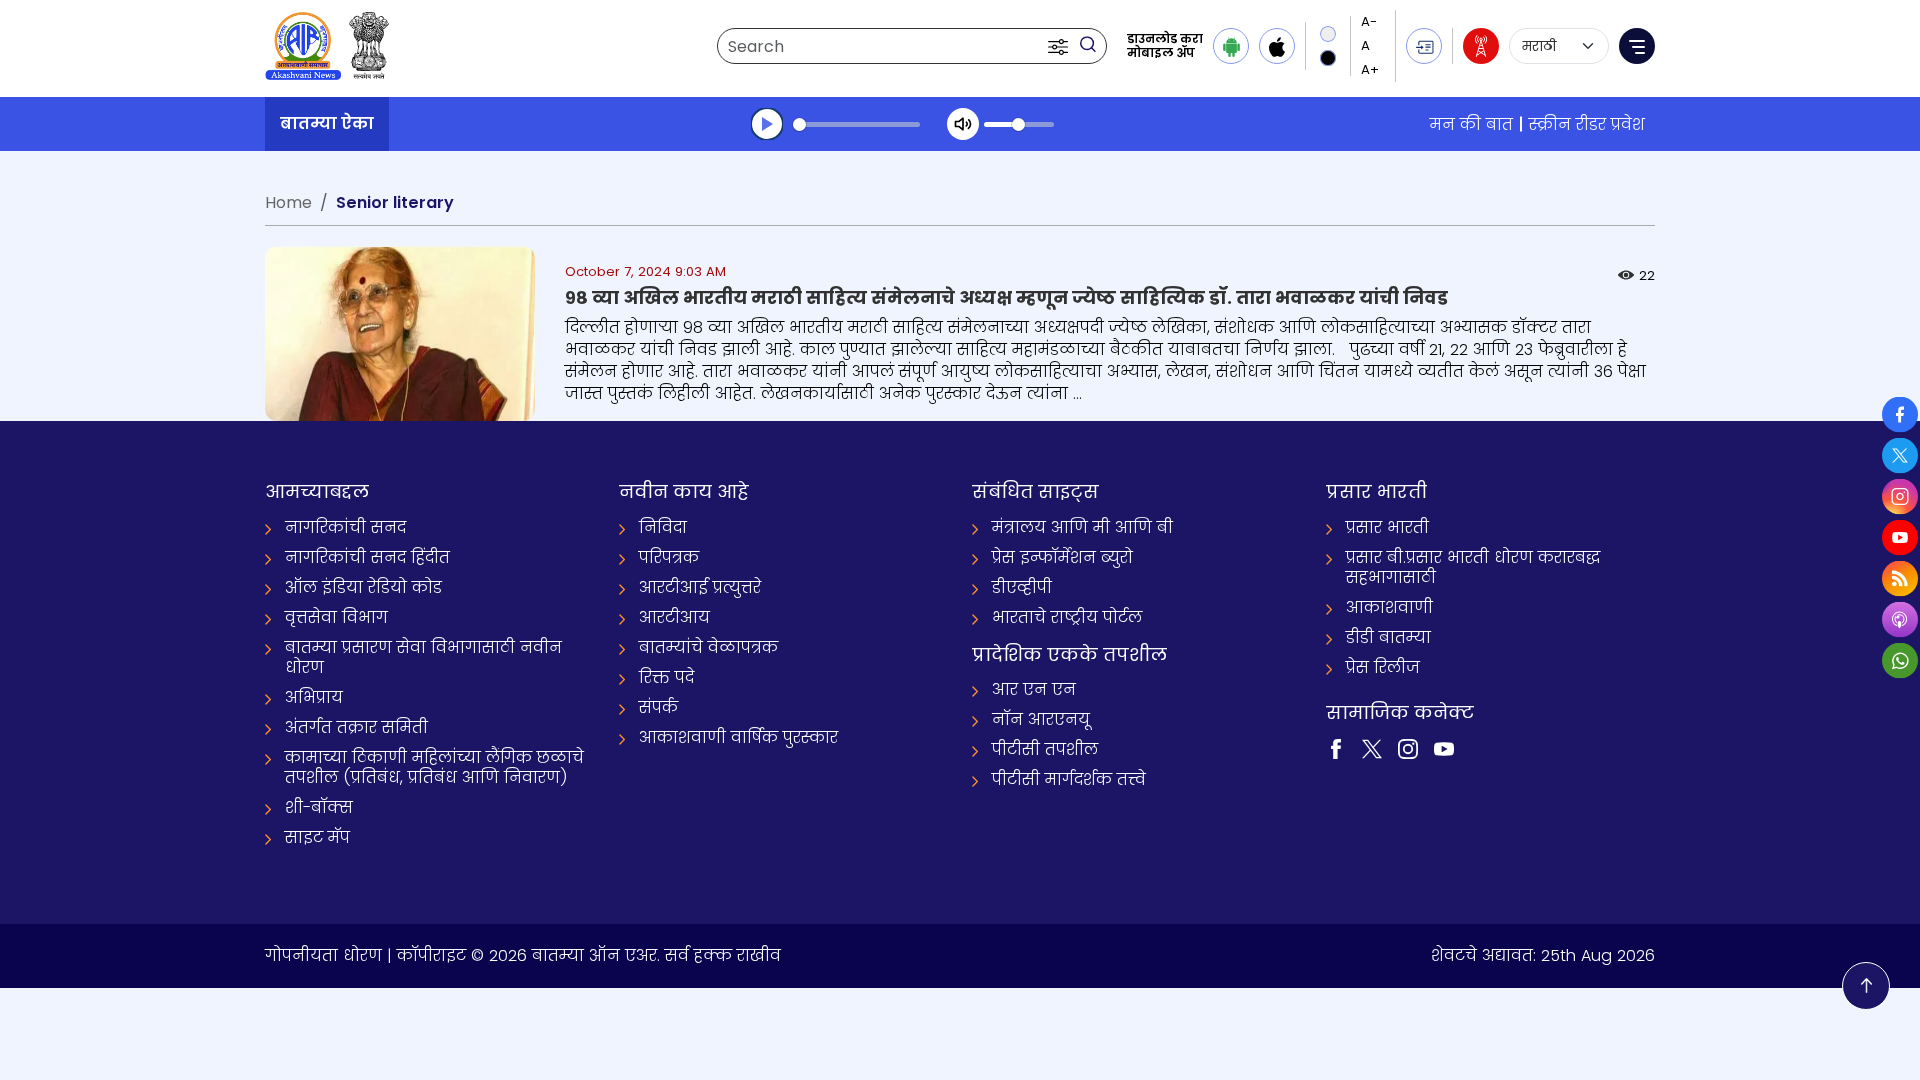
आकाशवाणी (1389, 607)
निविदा (663, 527)
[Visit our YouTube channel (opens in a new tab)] (1444, 747)
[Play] (767, 124)
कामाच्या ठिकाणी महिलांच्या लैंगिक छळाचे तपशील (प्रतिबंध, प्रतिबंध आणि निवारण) (434, 767)
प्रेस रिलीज (1383, 667)
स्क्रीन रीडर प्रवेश (1587, 124)
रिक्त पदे (666, 677)
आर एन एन (1034, 689)
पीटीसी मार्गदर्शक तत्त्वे (1069, 779)
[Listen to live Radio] (1481, 46)
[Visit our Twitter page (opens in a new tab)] (1372, 747)
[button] (1060, 46)
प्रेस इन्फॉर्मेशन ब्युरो (1062, 557)
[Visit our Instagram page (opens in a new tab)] (1408, 747)
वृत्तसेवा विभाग (336, 617)
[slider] (856, 124)
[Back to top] (1866, 986)
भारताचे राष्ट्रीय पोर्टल (1067, 617)
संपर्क (658, 707)
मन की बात (1471, 124)
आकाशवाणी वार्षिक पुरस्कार (738, 737)
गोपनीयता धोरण (323, 955)
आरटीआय (674, 617)
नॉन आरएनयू (1041, 719)
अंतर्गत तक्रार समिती (356, 727)
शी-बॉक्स (319, 807)
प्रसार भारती (1387, 527)
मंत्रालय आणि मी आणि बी (1082, 527)
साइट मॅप (317, 837)
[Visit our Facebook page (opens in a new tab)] (1336, 747)
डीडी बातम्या (1388, 637)
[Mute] (963, 124)
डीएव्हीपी (1022, 587)
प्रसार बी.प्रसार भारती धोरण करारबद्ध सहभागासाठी (1473, 567)
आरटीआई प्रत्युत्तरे (700, 587)
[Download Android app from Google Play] (1231, 46)
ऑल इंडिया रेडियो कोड (363, 587)
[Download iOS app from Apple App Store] (1277, 46)
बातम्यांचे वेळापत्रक (708, 647)
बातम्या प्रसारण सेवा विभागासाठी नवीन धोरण (423, 657)
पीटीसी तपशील (1045, 749)
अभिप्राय (314, 697)
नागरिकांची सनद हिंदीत (367, 557)
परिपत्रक (669, 557)
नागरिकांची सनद (345, 527)
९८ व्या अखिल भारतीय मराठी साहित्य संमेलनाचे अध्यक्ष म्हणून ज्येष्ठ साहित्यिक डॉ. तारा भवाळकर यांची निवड (1006, 297)
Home (288, 202)
